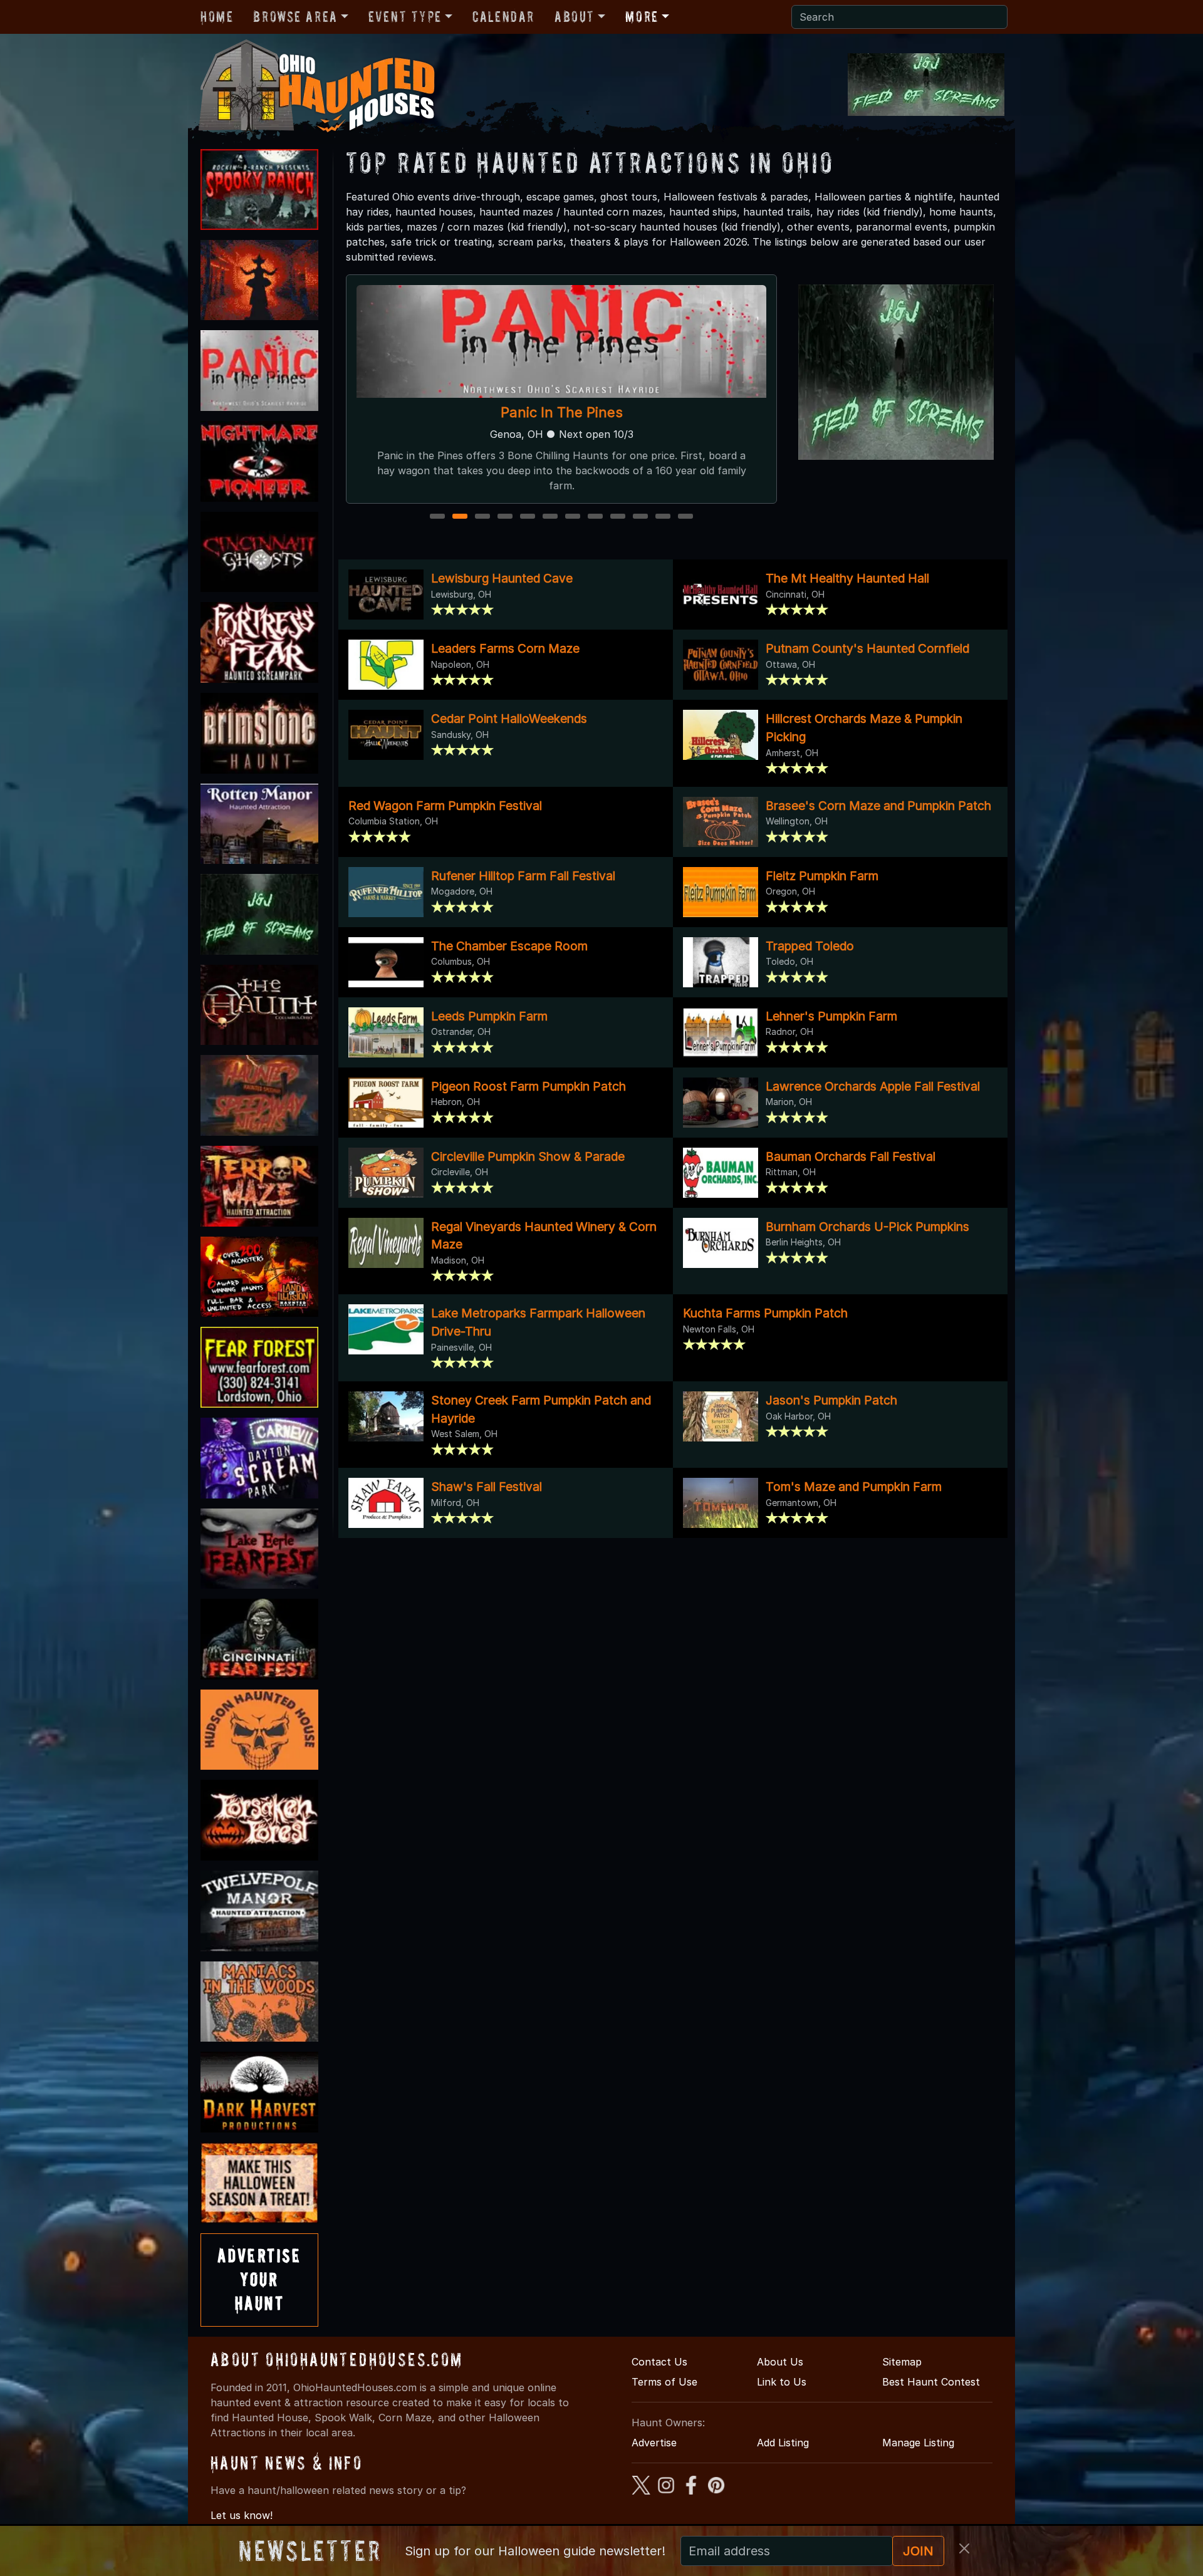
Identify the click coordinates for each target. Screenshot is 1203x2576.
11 (664, 517)
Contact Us (659, 2362)
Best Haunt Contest (931, 2382)
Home (217, 17)
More (642, 17)
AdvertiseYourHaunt (259, 2280)
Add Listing (783, 2443)
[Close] (964, 2548)
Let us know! (242, 2515)
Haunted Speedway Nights (562, 412)
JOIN (918, 2551)
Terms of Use (664, 2382)
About (575, 17)
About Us (780, 2362)
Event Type (405, 17)
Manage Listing (918, 2443)
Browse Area (295, 17)
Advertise (654, 2443)
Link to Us (782, 2382)
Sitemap (902, 2362)
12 (687, 517)
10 (642, 517)
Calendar (503, 17)
